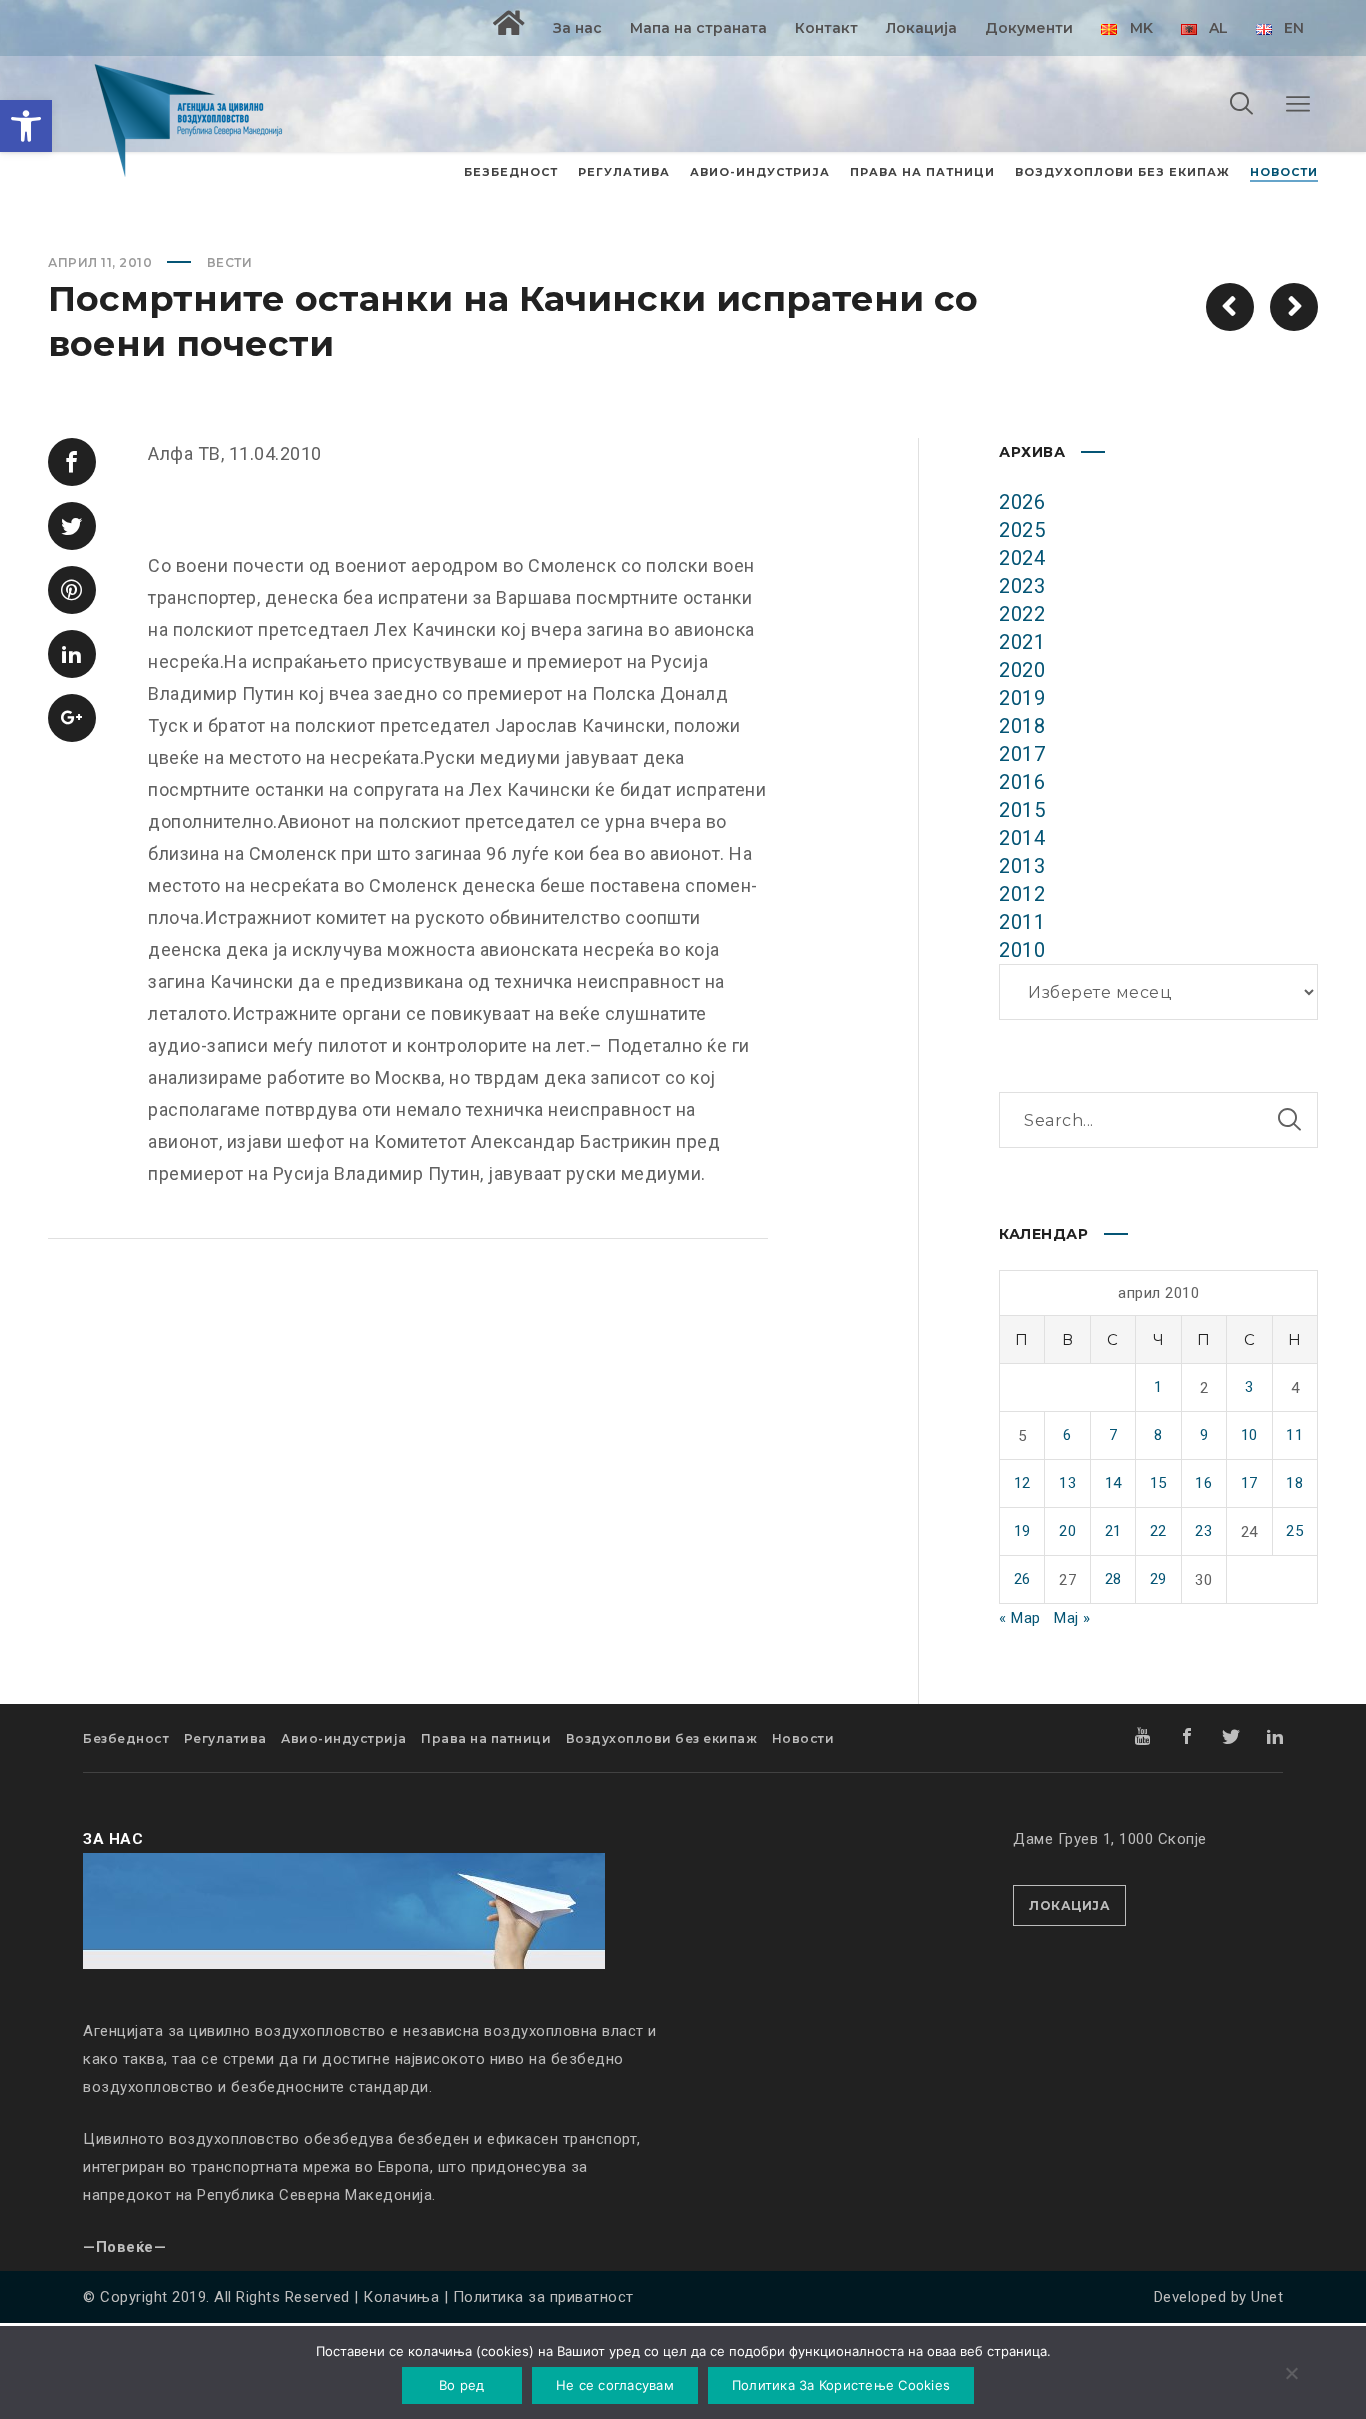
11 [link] (1294, 1435)
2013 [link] (1022, 866)
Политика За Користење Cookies (841, 2385)
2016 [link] (1022, 782)
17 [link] (1249, 1483)
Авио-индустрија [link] (344, 1738)
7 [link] (1113, 1435)
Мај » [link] (1072, 1618)
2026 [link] (1022, 502)
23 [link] (1203, 1531)
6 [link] (1067, 1435)
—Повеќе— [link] (124, 2247)
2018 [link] (1022, 726)
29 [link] (1158, 1579)
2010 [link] (1022, 950)
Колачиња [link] (401, 2297)
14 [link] (1113, 1483)
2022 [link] (1022, 614)
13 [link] (1067, 1483)
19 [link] (1022, 1531)
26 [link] (1022, 1579)
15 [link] (1158, 1483)
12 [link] (1022, 1483)
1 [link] (1158, 1387)
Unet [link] (1267, 2297)
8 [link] (1158, 1435)
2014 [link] (1022, 838)
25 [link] (1294, 1531)
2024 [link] (1022, 558)
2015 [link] (1022, 810)
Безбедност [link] (126, 1738)
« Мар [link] (1020, 1618)
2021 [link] (1022, 642)
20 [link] (1067, 1531)
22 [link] (1158, 1531)
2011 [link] (1022, 922)
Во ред (462, 2385)
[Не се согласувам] (1291, 2375)
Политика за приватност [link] (543, 2297)
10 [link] (1249, 1435)
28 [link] (1113, 1579)
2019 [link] (1022, 698)
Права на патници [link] (486, 1738)
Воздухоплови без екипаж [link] (662, 1738)
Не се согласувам (615, 2385)
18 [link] (1294, 1483)
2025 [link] (1022, 530)
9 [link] (1204, 1435)
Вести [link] (230, 262)
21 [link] (1113, 1531)
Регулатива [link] (225, 1738)
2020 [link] (1022, 670)
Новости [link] (803, 1738)
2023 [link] (1022, 586)
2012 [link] (1022, 894)
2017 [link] (1022, 754)
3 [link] (1249, 1387)
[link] (26, 126)
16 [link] (1203, 1483)
